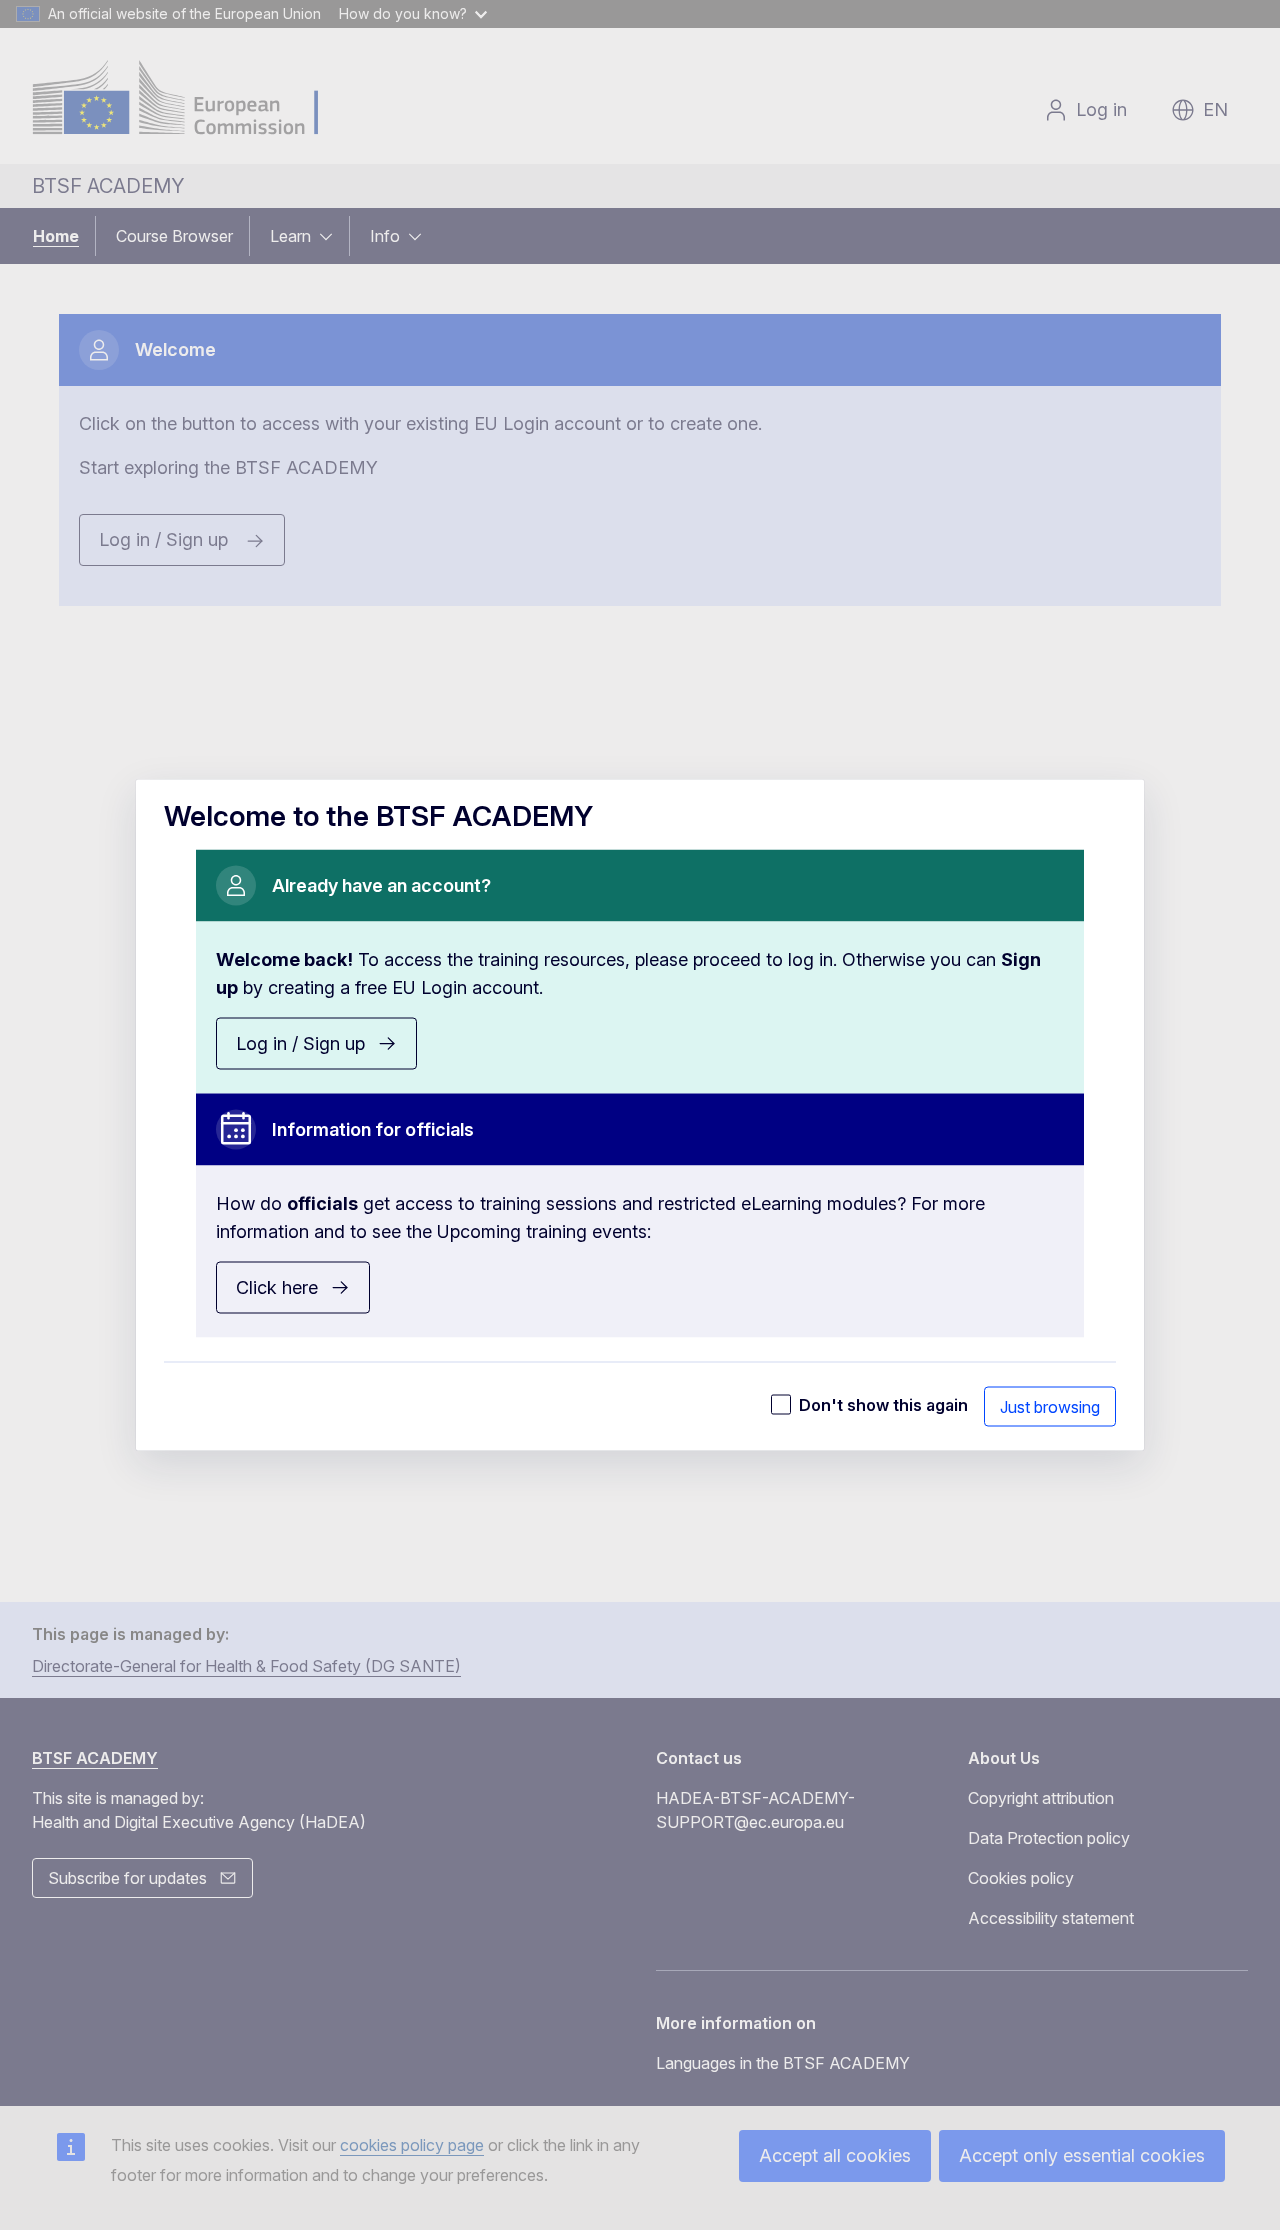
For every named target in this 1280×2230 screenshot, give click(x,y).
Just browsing (1050, 1407)
